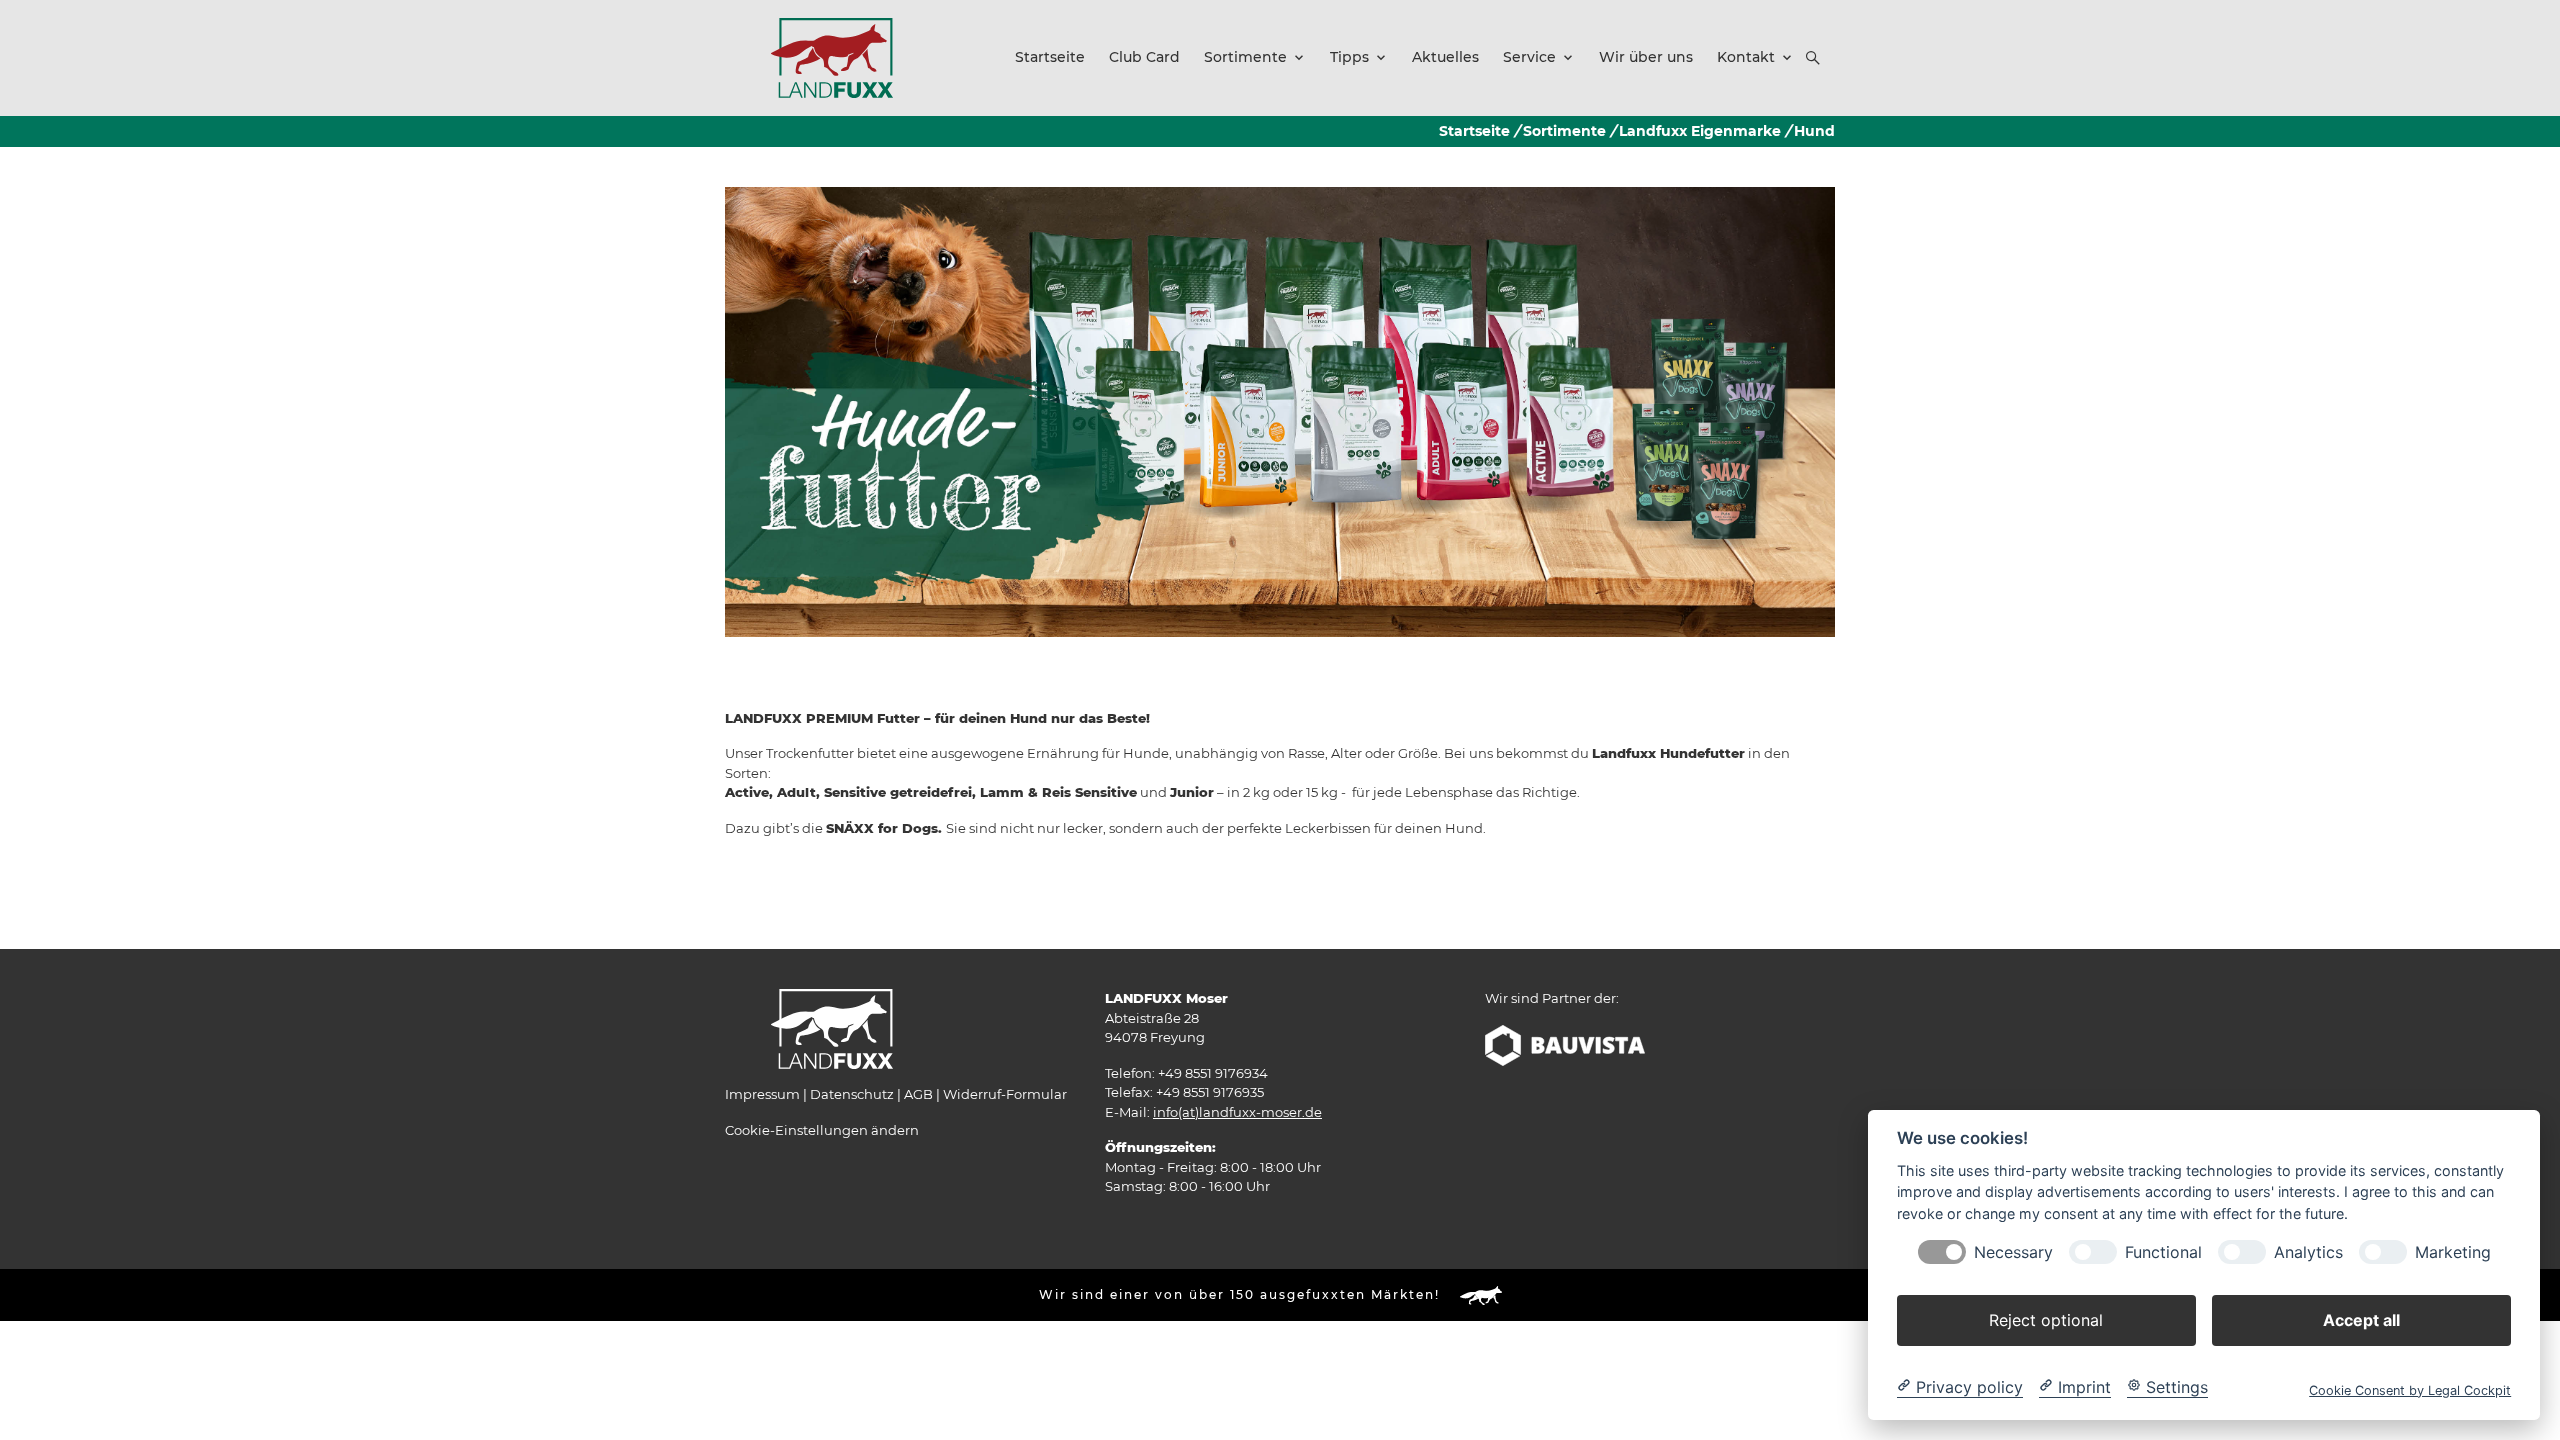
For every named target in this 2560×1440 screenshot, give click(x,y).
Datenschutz (852, 1094)
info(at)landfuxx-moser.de (1237, 1112)
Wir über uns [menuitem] (1646, 57)
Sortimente (1564, 131)
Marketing (2453, 1251)
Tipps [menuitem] (1349, 57)
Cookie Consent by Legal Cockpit (2410, 1389)
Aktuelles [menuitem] (1445, 57)
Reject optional (2046, 1319)
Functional (2163, 1251)
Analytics (2308, 1251)
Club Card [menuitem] (1144, 57)
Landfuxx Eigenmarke (1700, 131)
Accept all (2361, 1319)
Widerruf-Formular (1005, 1094)
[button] (1813, 58)
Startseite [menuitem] (1050, 57)
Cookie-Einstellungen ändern (822, 1130)
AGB (918, 1094)
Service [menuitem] (1529, 57)
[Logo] (832, 57)
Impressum (762, 1094)
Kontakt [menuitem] (1746, 57)
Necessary (2013, 1251)
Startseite (1474, 131)
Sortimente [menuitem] (1245, 57)
